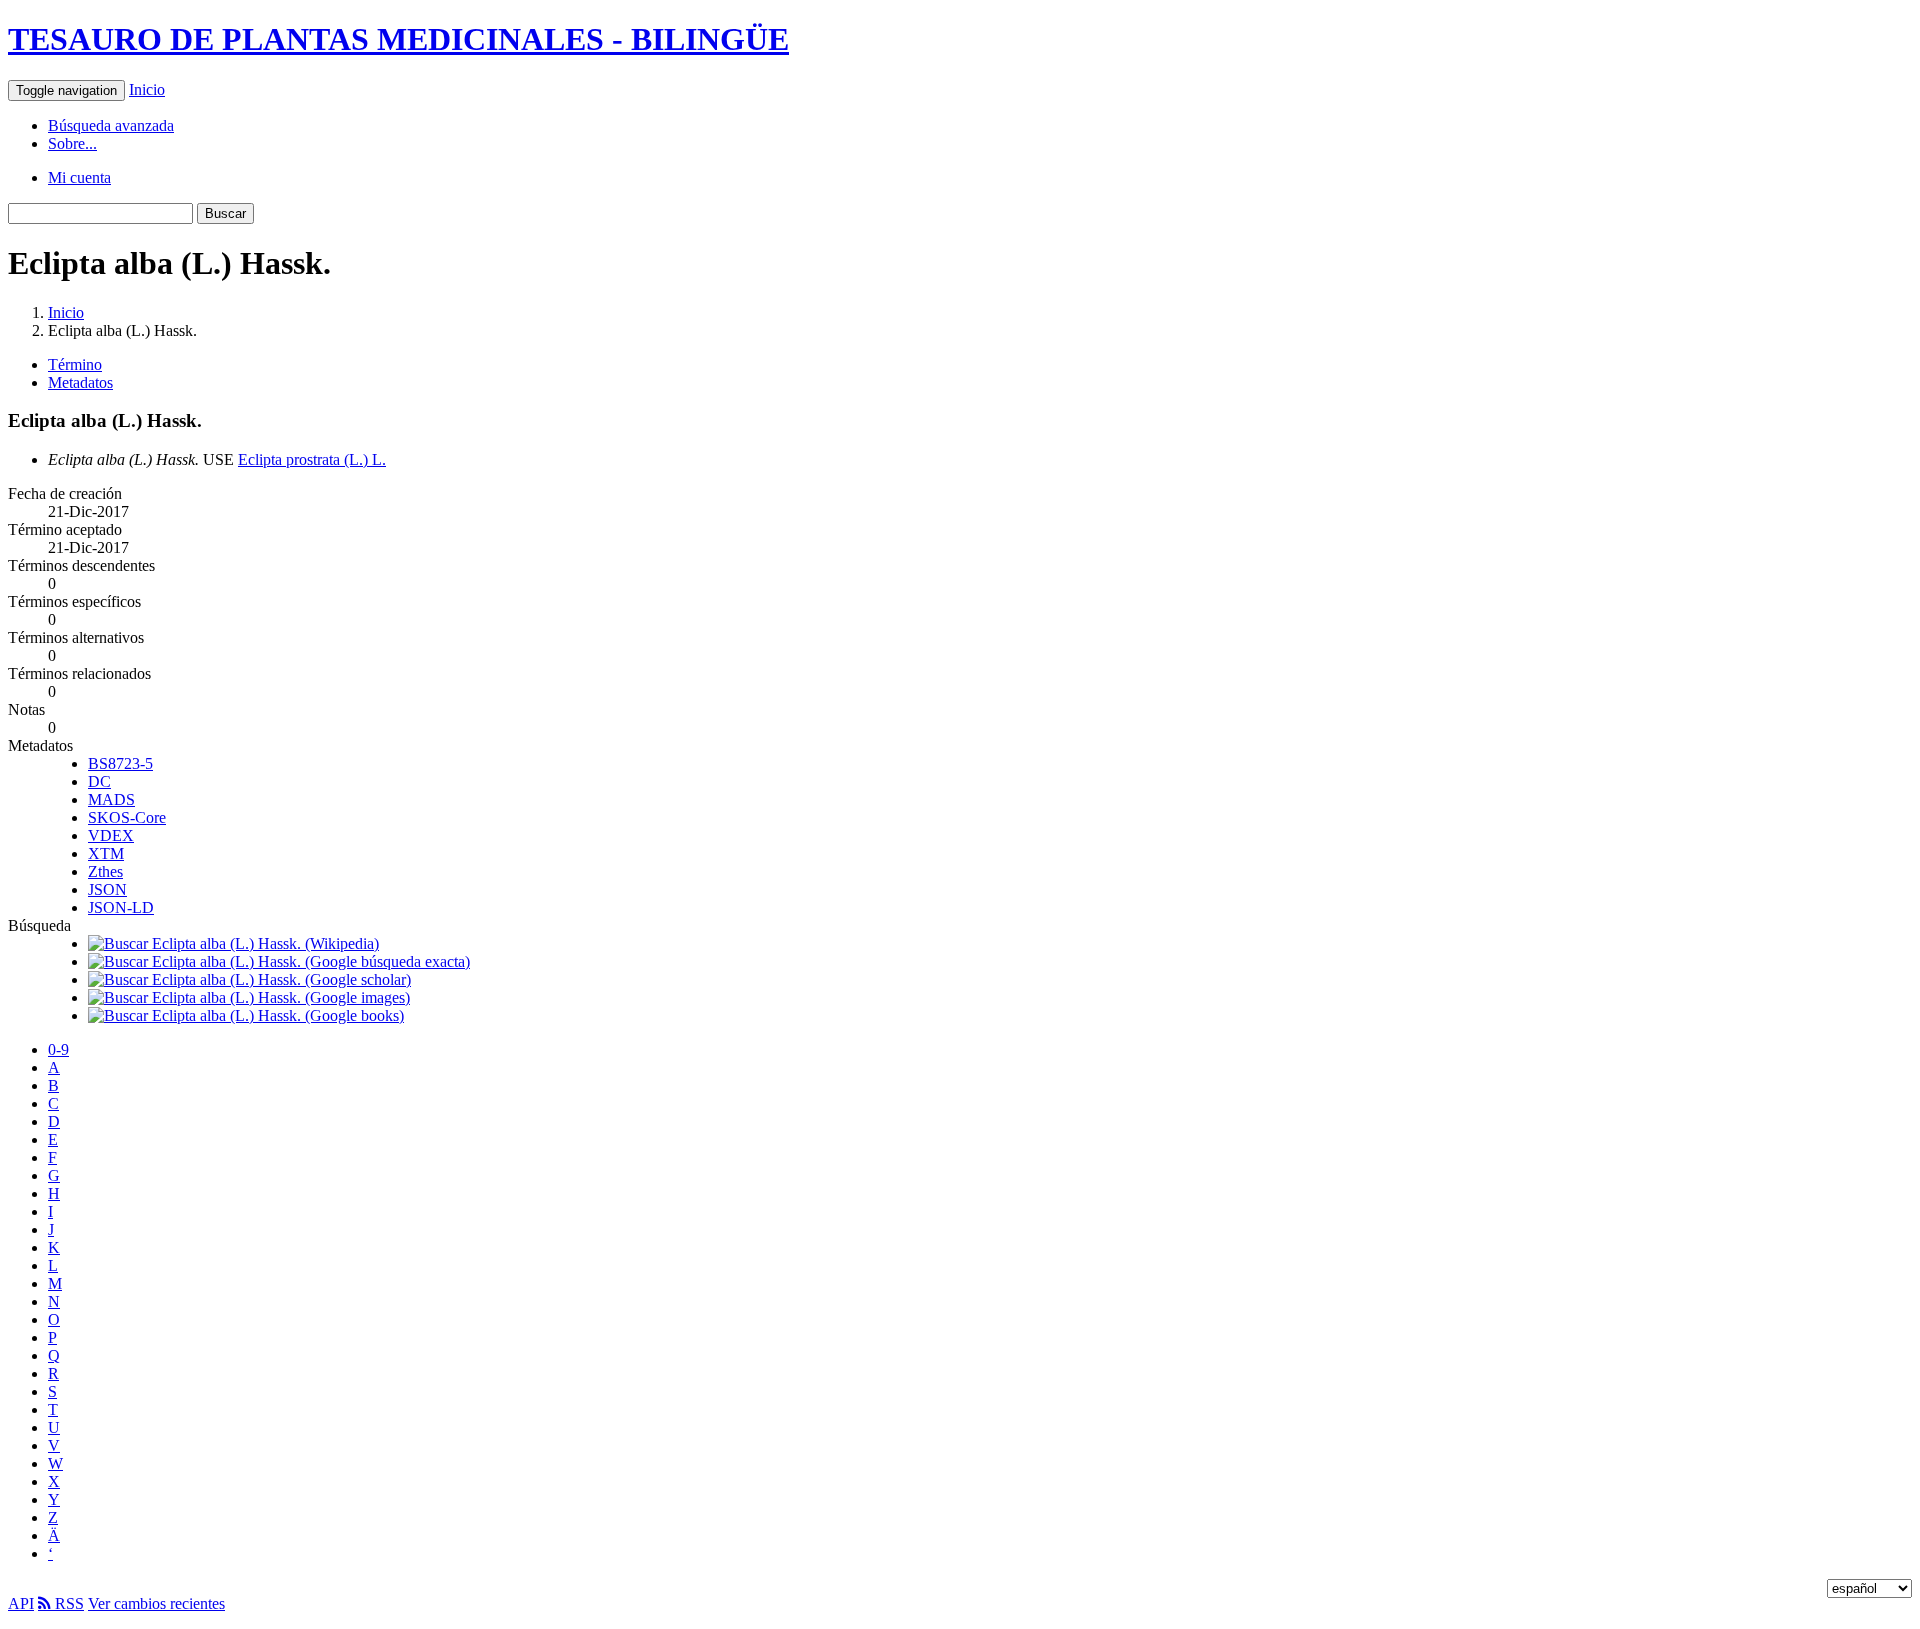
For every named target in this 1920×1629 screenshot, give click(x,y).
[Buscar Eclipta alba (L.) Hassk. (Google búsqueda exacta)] (279, 961)
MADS (111, 799)
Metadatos (80, 382)
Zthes (105, 871)
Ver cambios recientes (156, 1603)
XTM (106, 853)
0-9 (58, 1049)
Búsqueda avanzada (111, 125)
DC (99, 781)
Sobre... (72, 143)
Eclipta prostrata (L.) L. (312, 459)
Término (75, 364)
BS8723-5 (120, 763)
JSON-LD (121, 907)
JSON (107, 889)
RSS (67, 1603)
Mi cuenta (79, 177)
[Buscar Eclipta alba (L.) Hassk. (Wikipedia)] (233, 943)
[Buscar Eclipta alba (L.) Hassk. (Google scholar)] (249, 979)
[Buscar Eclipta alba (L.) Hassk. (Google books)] (246, 1015)
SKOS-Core (127, 817)
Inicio (147, 89)
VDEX (111, 835)
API (21, 1603)
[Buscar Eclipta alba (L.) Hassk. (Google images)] (249, 997)
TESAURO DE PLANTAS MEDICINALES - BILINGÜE (398, 39)
